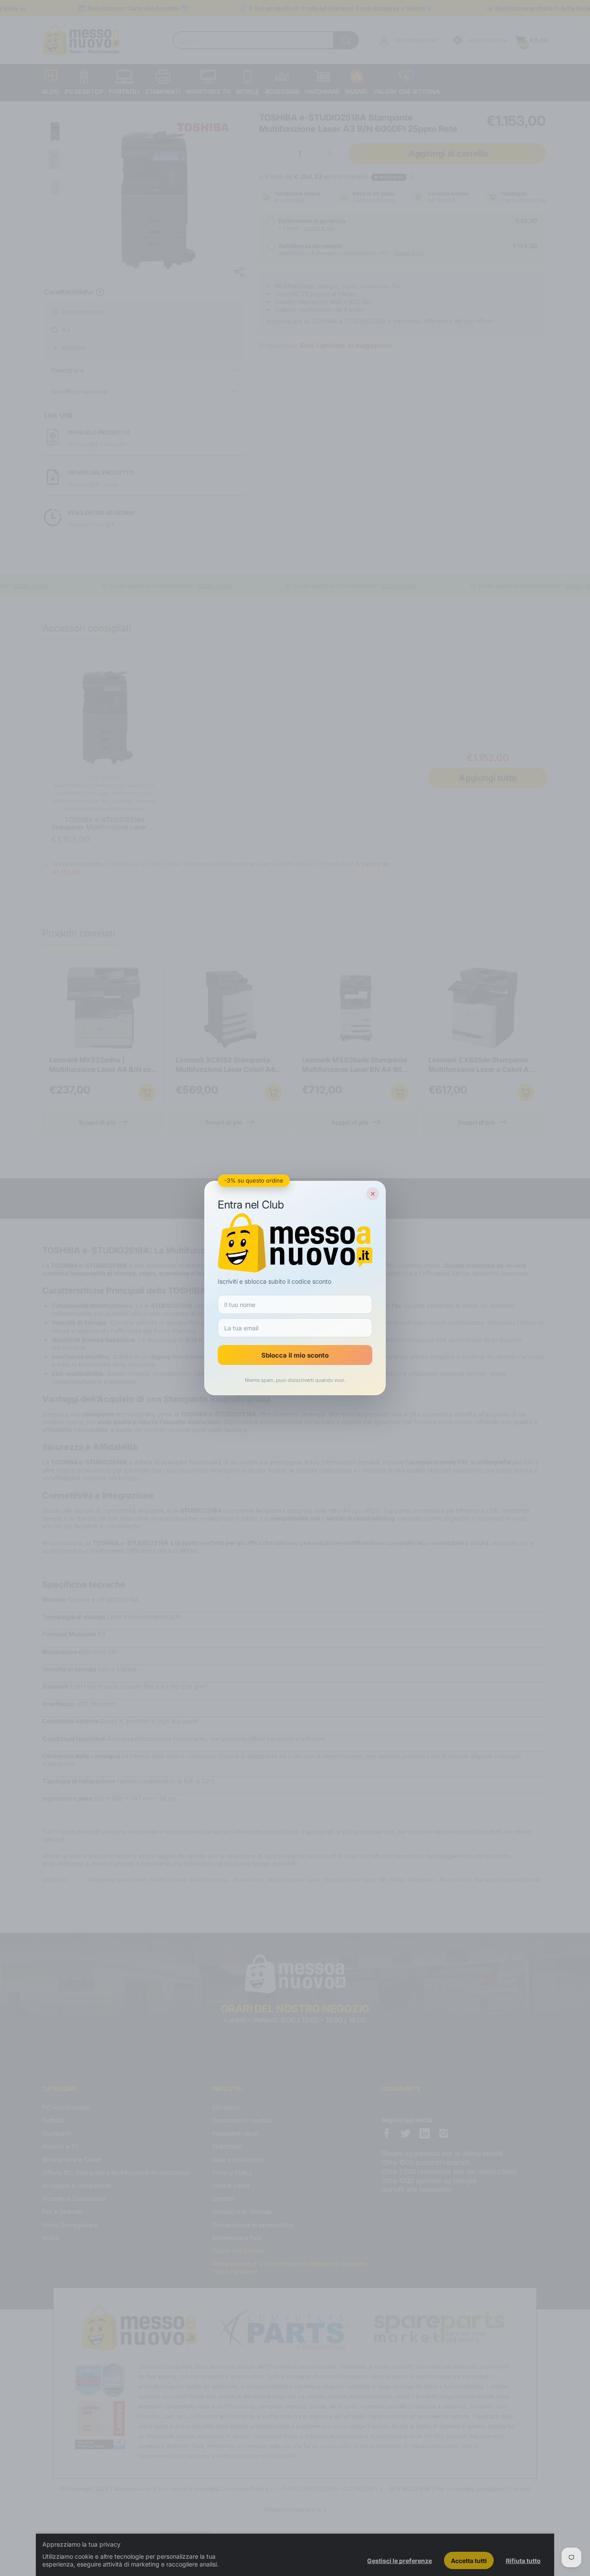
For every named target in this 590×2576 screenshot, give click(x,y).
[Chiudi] (373, 1194)
